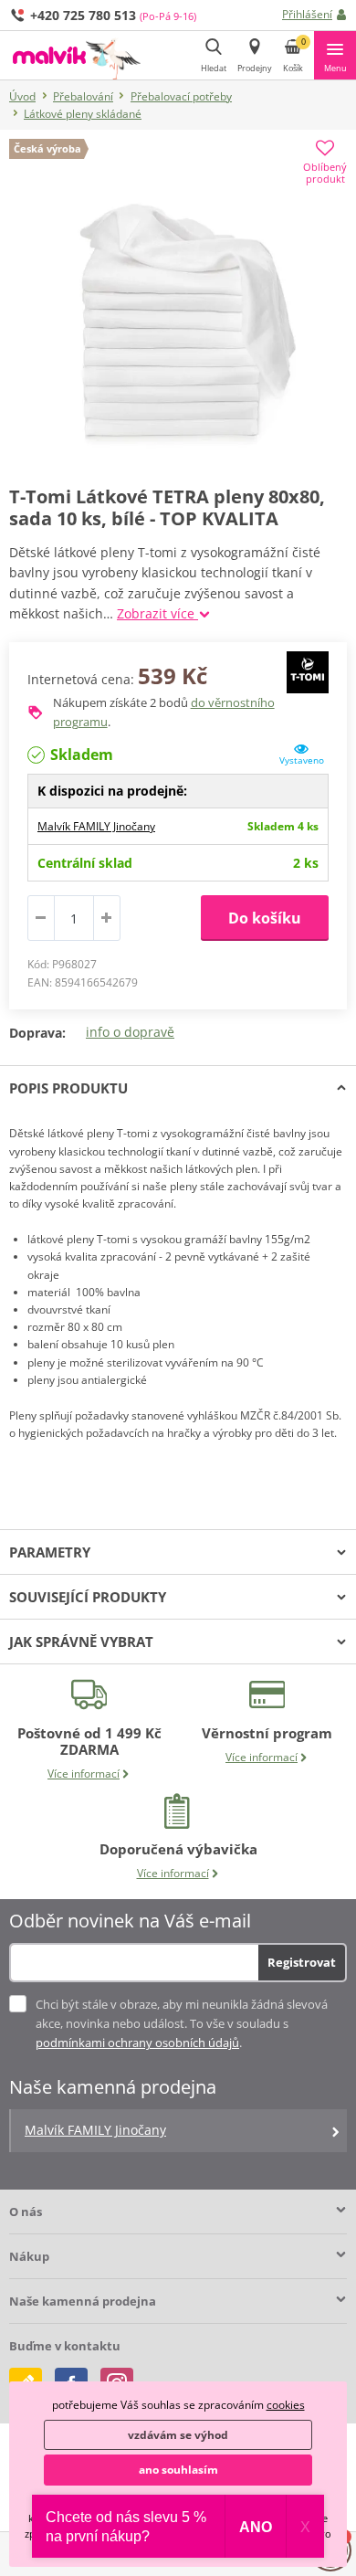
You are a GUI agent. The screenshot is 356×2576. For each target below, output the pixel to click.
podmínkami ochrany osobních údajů (137, 2043)
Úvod (22, 96)
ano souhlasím (178, 2470)
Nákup (29, 2256)
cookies (286, 2405)
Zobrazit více (157, 613)
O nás (26, 2212)
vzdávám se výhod (178, 2435)
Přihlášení (307, 14)
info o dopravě (130, 1032)
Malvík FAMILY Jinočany (96, 826)
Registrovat (302, 1962)
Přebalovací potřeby (181, 96)
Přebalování (83, 96)
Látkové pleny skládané (83, 114)
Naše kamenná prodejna (83, 2301)
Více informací (84, 1774)
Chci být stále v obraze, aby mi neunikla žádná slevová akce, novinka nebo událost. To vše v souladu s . (182, 2023)
